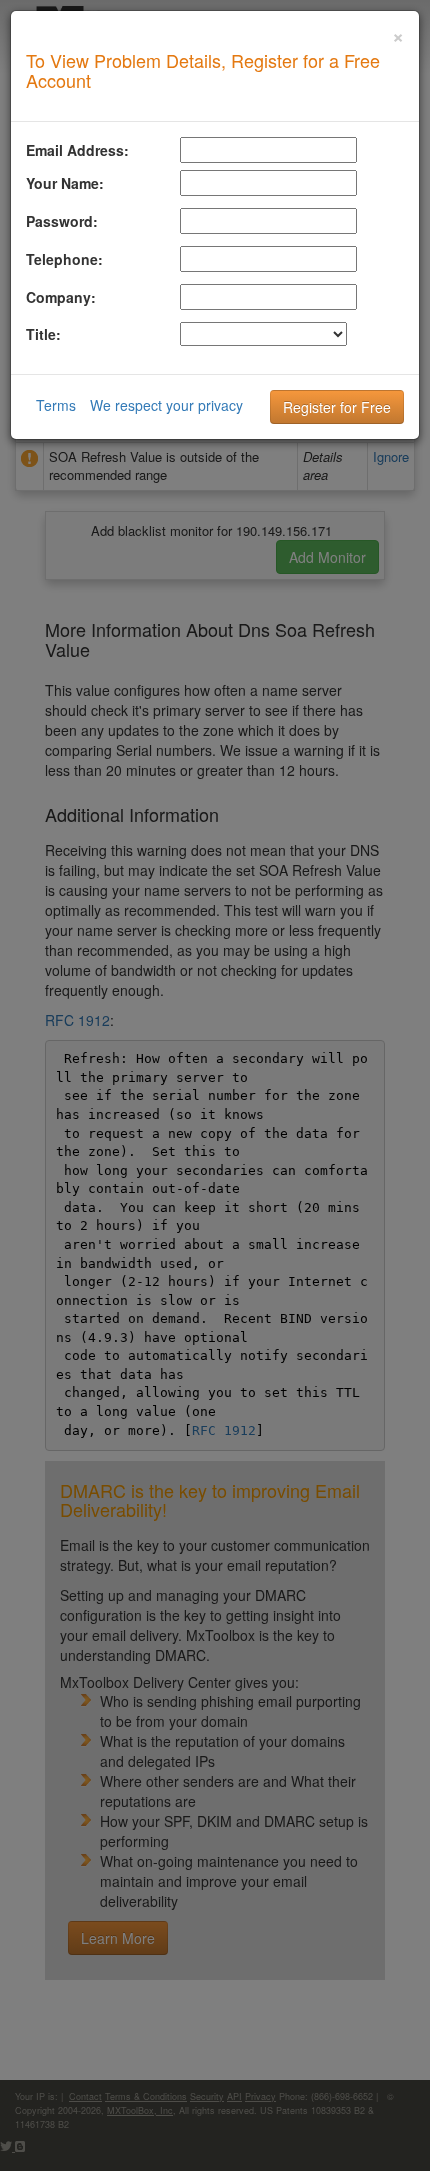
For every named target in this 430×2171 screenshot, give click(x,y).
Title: (43, 334)
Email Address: (77, 150)
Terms (56, 405)
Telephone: (64, 259)
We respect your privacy (166, 405)
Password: (62, 221)
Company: (61, 297)
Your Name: (65, 183)
